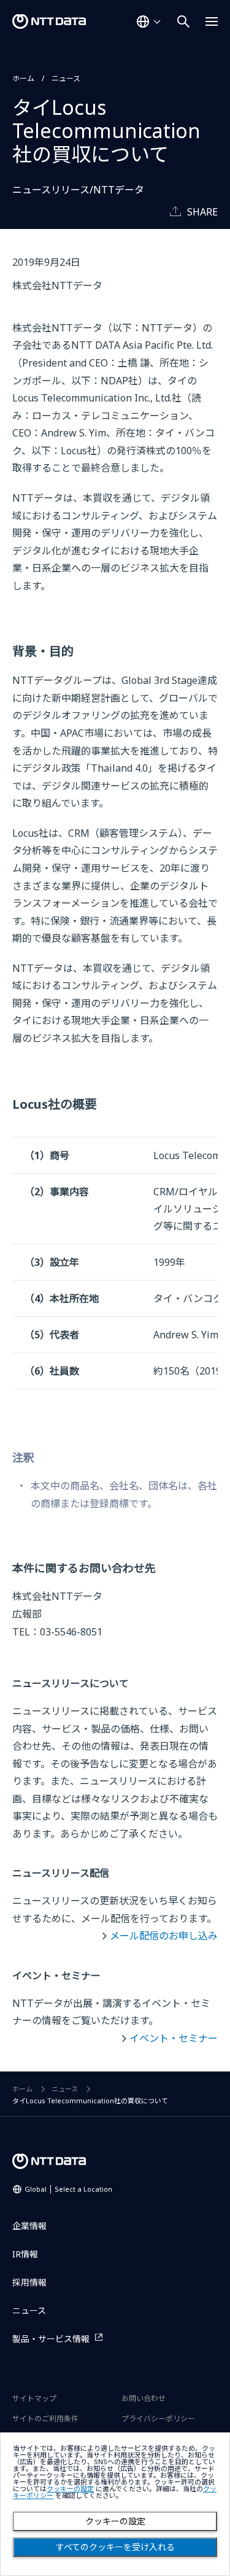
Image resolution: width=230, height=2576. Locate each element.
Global (68, 2189)
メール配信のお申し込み (164, 1936)
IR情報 (25, 2254)
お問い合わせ (144, 2398)
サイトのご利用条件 (45, 2419)
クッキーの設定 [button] (70, 2489)
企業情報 (29, 2226)
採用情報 (29, 2282)
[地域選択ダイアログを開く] (148, 21)
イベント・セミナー (174, 2038)
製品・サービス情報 (51, 2339)
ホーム (23, 78)
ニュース (66, 78)
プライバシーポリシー (158, 2419)
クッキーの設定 (115, 2521)
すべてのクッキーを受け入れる (115, 2547)
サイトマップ (34, 2398)
